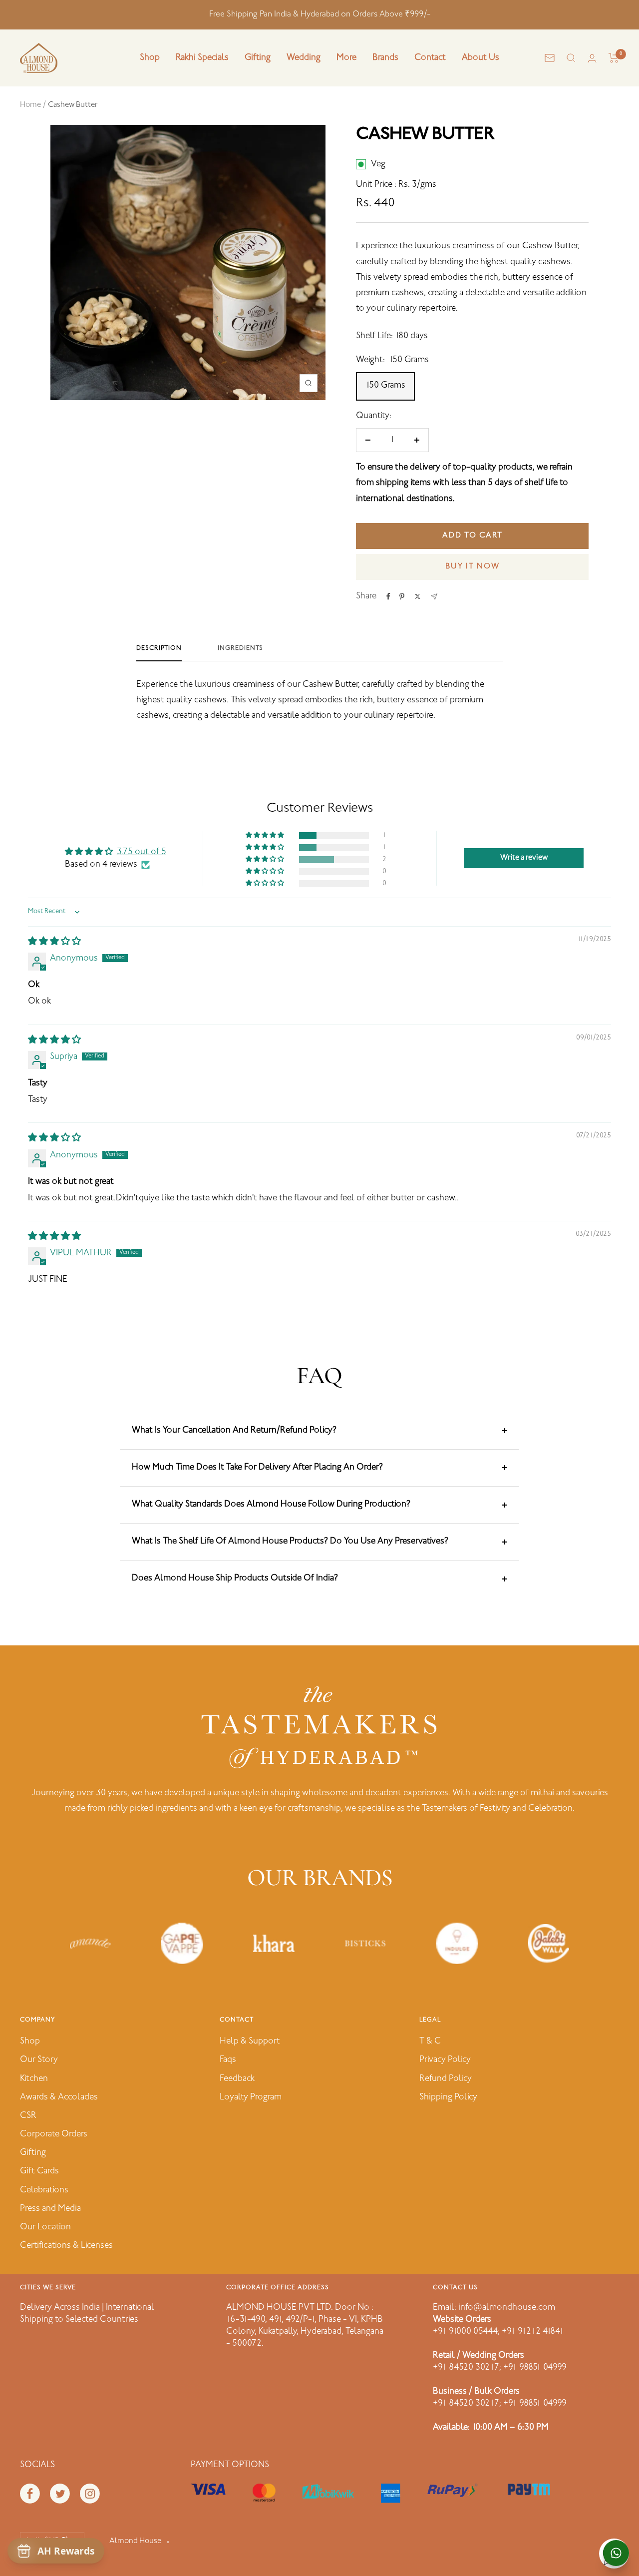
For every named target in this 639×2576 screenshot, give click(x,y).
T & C (430, 2042)
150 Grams (385, 386)
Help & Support (250, 2042)
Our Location (45, 2227)
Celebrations (44, 2190)
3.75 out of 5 (142, 852)
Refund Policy (446, 2079)
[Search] (571, 58)
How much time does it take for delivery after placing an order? (257, 1468)
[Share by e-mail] (434, 597)
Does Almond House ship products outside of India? (235, 1578)
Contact (430, 58)
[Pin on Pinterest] (402, 596)
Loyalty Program (251, 2097)
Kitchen (34, 2079)
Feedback (237, 2079)
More (346, 58)
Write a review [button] (524, 858)
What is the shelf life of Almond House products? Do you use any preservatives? (290, 1542)
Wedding (304, 58)
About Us (480, 58)
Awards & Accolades (59, 2097)
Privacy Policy (445, 2060)
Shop (150, 58)
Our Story (39, 2060)
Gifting (258, 58)
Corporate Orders (54, 2134)
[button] (266, 835)
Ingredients (240, 648)
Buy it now (473, 567)
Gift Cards (39, 2171)
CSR (28, 2116)
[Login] (592, 58)
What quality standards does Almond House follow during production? (271, 1505)
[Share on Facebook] (388, 596)
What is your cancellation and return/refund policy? (234, 1431)
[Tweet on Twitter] (418, 596)
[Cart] (614, 58)
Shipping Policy (448, 2097)
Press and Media (50, 2209)
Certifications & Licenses (66, 2246)
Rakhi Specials (202, 58)
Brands (385, 58)
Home (30, 105)
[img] (54, 942)
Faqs (228, 2060)
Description (159, 648)
